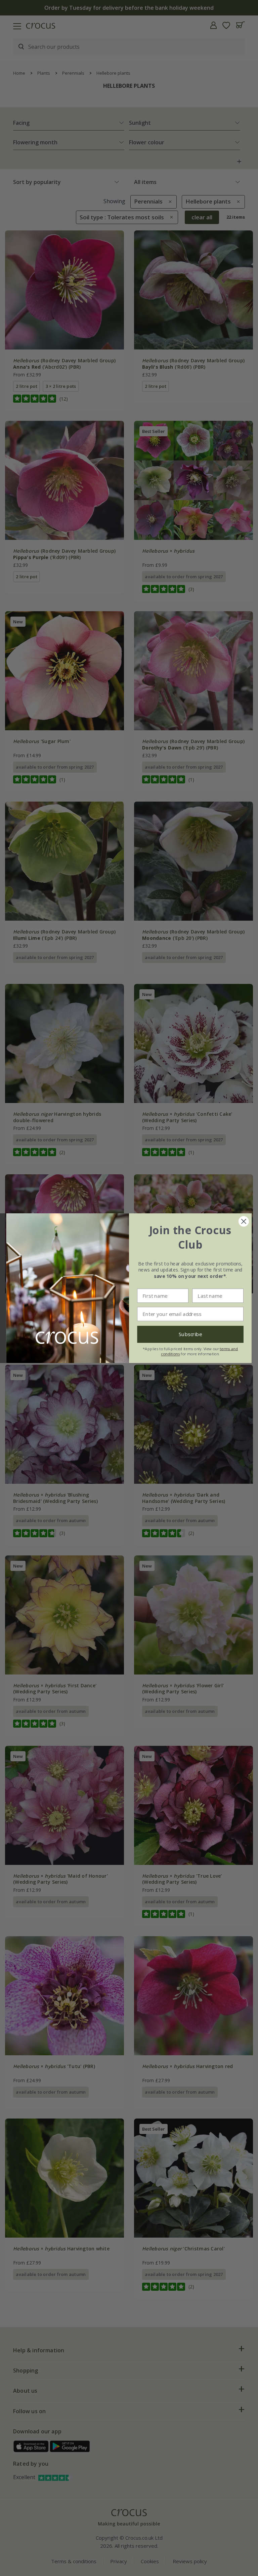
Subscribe (190, 1334)
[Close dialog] (244, 1221)
